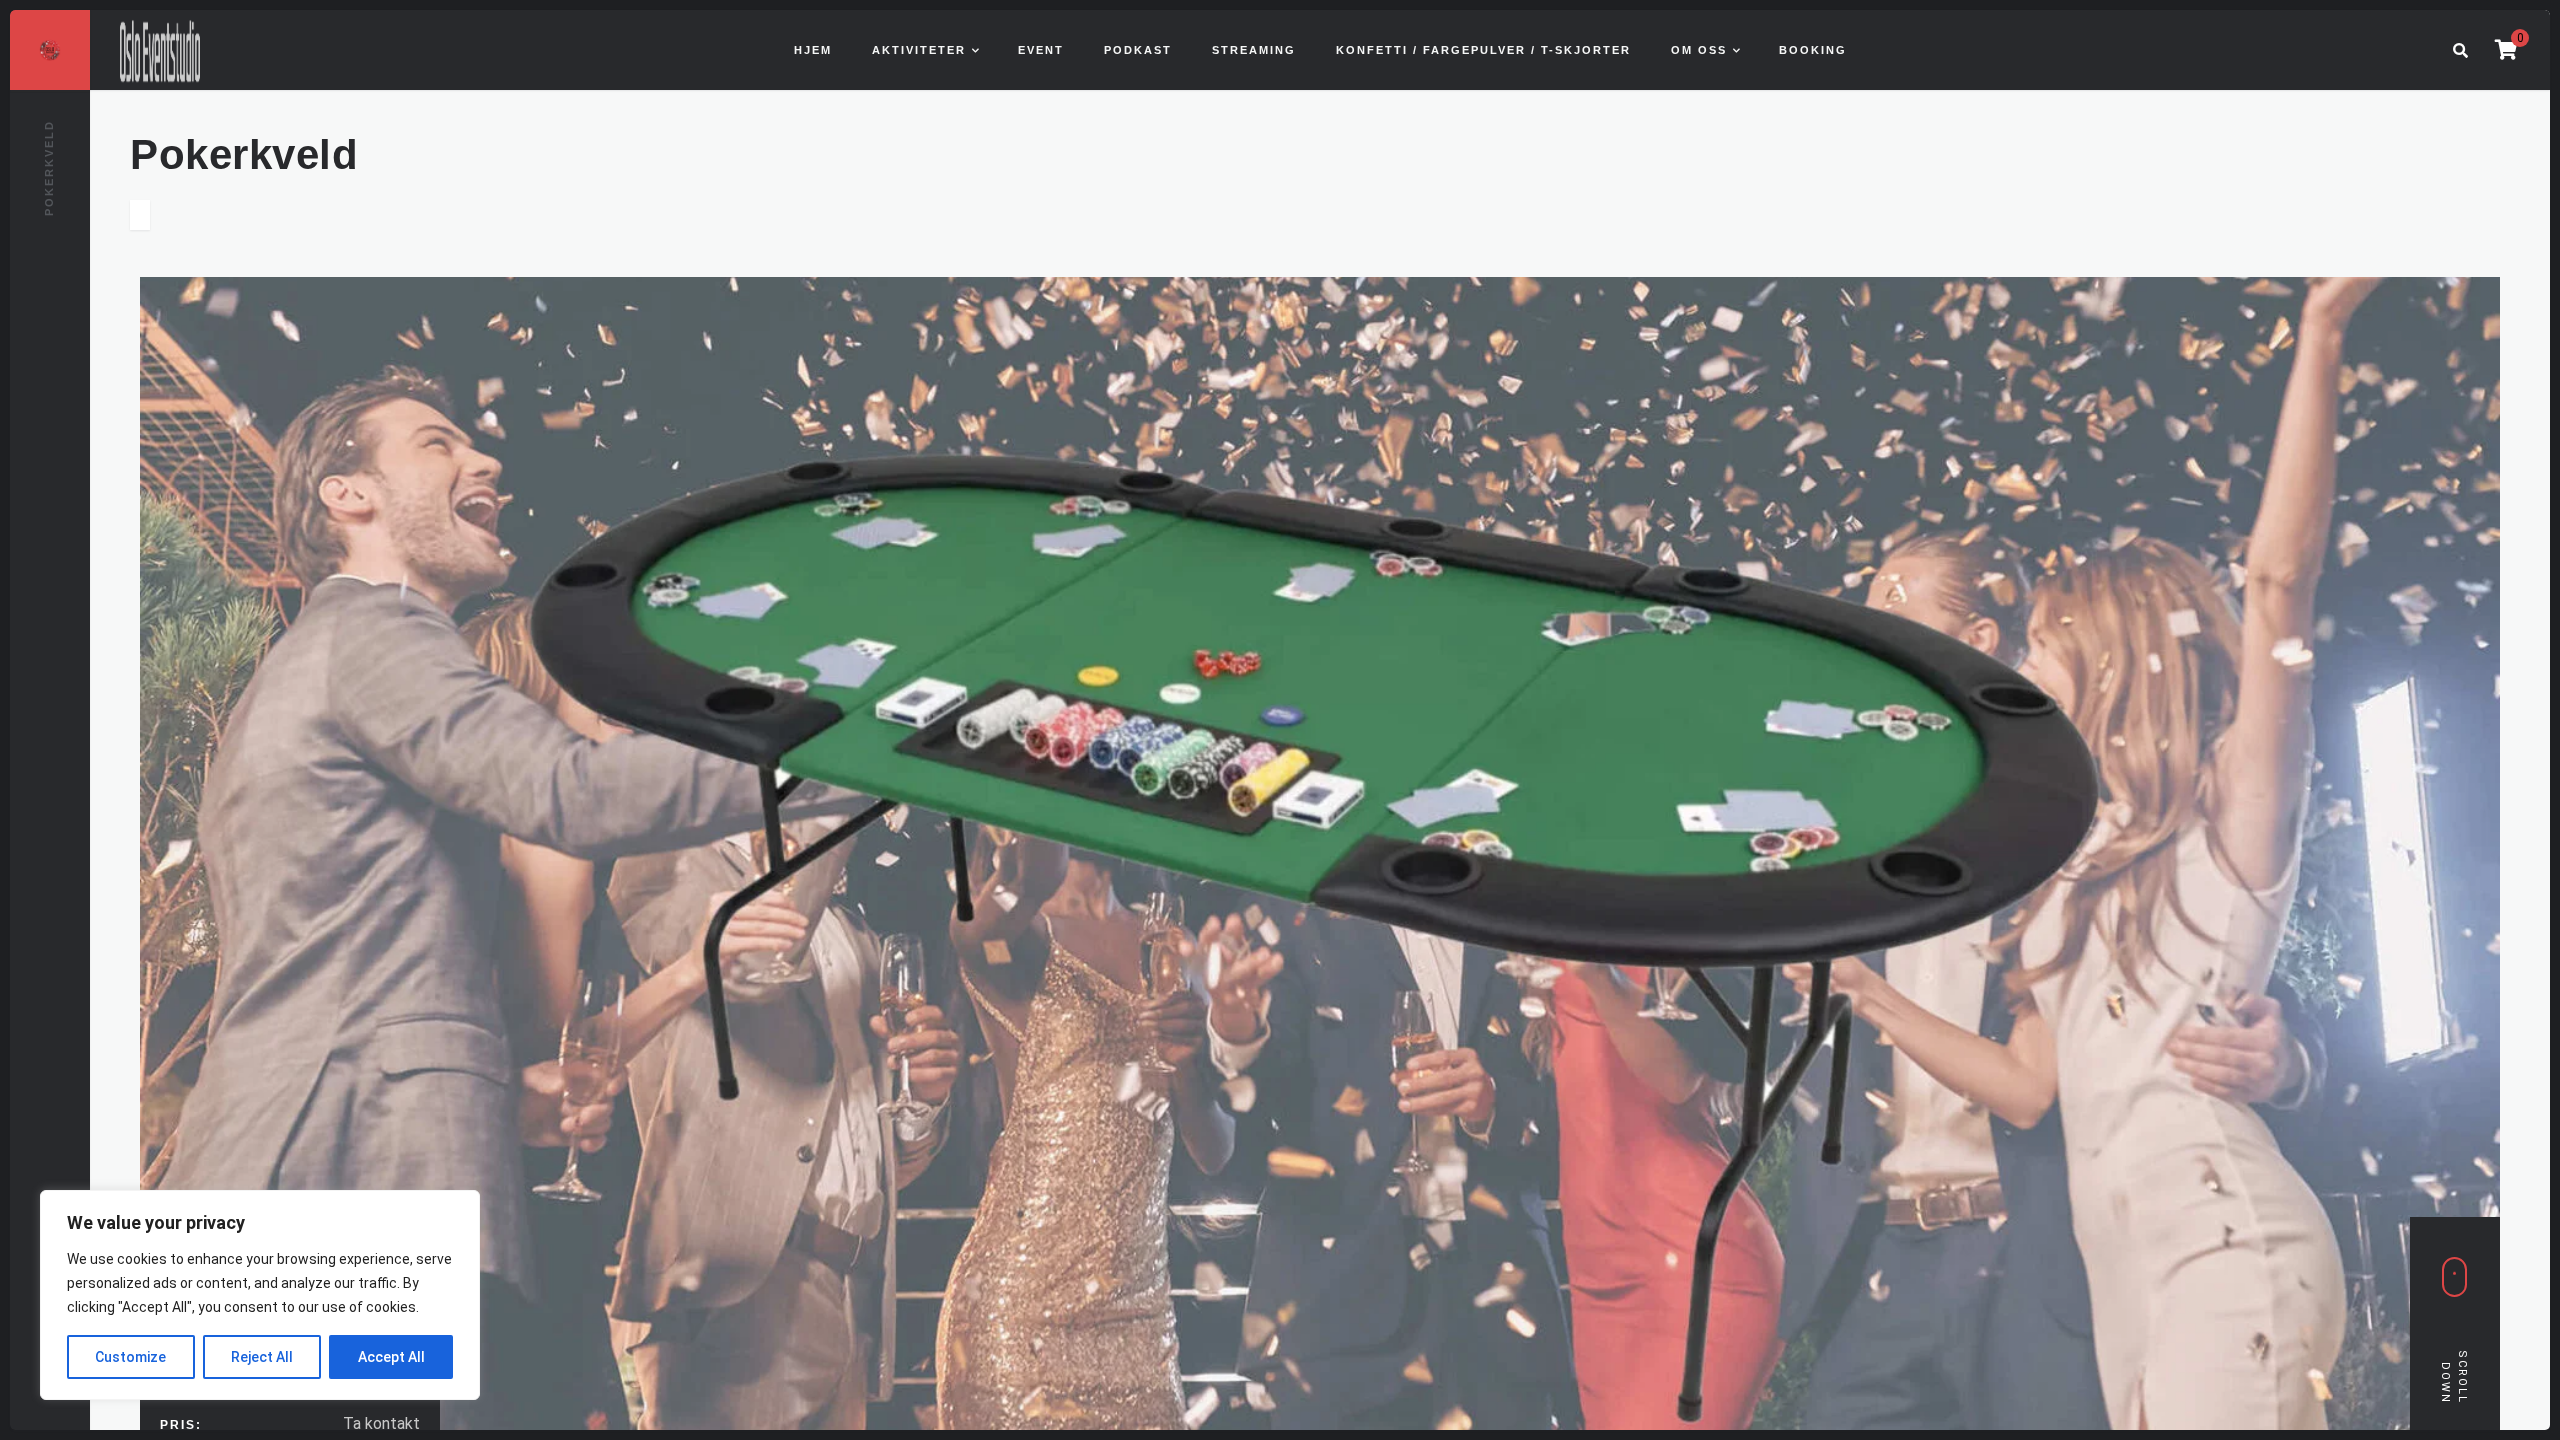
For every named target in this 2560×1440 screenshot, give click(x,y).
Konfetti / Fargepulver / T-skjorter (1483, 50)
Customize (130, 1357)
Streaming (1254, 50)
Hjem (813, 50)
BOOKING (1813, 50)
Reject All (262, 1357)
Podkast (1138, 50)
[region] (260, 1295)
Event (1041, 50)
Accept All (391, 1357)
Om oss (1699, 50)
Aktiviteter (919, 50)
